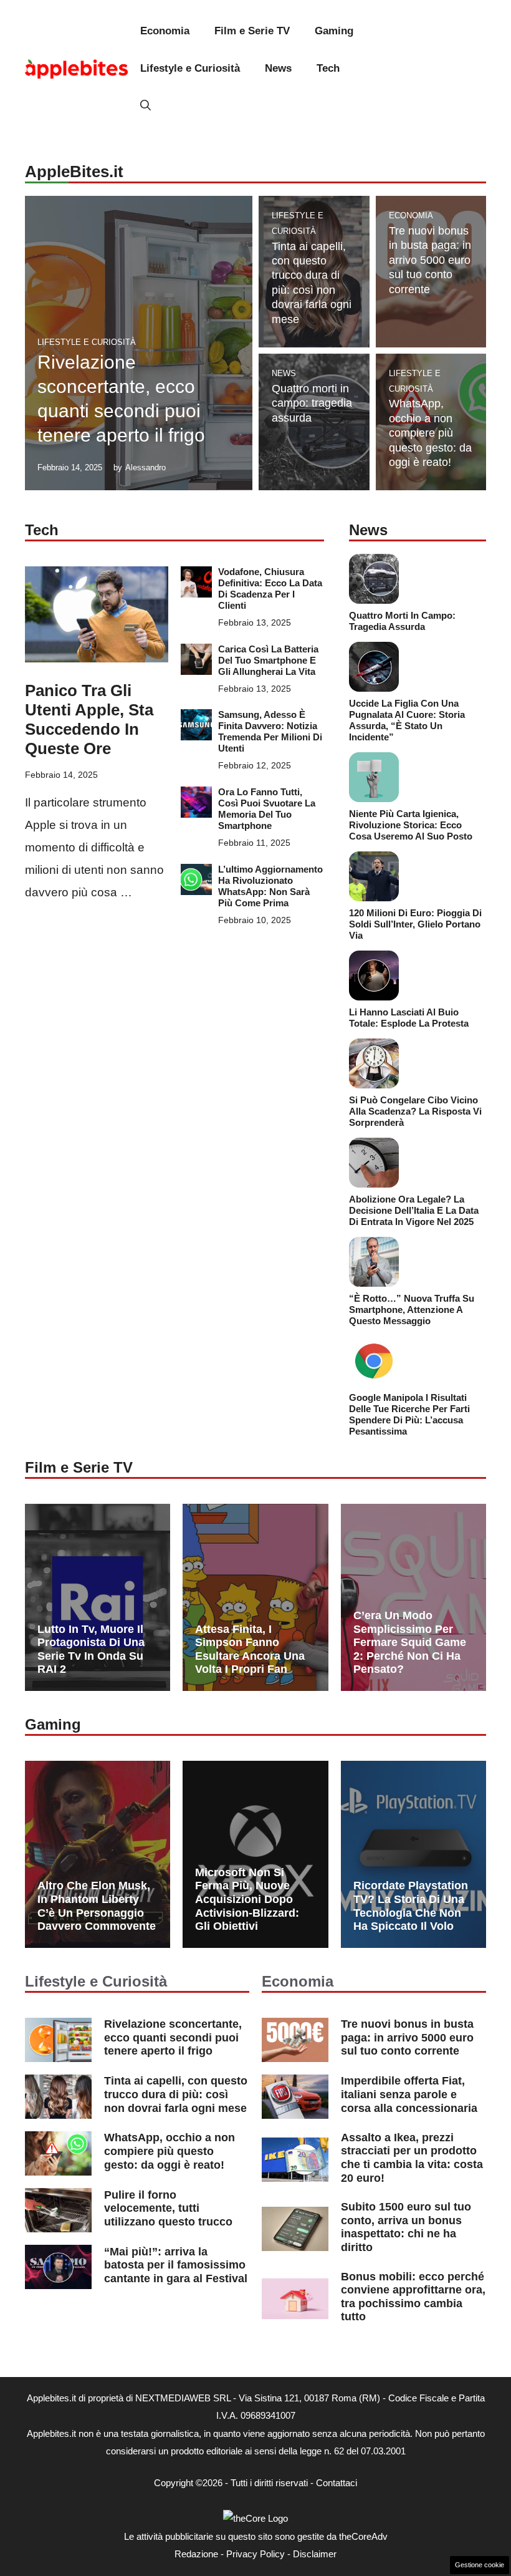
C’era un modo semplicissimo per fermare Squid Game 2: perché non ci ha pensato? (410, 1642)
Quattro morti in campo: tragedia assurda (312, 403)
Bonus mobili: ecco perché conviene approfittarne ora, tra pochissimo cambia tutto (413, 2297)
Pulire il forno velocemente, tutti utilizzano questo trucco (168, 2208)
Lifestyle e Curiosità (190, 68)
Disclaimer (315, 2554)
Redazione (196, 2554)
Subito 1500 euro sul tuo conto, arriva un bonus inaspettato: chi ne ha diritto (406, 2227)
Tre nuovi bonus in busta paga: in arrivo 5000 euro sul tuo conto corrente (430, 260)
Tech (328, 68)
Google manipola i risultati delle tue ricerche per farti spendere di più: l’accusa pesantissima (409, 1414)
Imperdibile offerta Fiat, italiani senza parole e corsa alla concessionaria (409, 2094)
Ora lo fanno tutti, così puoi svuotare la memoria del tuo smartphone (267, 809)
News (278, 68)
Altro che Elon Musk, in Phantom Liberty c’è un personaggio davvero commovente (97, 1906)
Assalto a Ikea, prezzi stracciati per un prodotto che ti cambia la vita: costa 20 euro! (412, 2158)
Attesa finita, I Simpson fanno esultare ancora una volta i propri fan (250, 1649)
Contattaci (337, 2483)
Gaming (334, 31)
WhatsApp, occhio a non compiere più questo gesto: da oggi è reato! (430, 433)
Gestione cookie (480, 2565)
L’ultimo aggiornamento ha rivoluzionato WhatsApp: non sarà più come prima (270, 886)
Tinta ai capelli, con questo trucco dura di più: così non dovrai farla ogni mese (176, 2094)
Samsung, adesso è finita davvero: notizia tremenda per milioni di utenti (270, 731)
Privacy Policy (255, 2554)
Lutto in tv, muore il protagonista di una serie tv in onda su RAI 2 (91, 1649)
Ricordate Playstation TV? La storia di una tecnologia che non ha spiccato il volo (411, 1906)
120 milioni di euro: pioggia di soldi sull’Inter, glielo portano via (415, 924)
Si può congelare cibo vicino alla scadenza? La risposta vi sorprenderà (415, 1111)
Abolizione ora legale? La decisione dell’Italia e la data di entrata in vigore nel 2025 (414, 1210)
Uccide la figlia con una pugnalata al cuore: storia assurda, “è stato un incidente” (407, 720)
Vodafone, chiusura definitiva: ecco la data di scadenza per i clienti (270, 588)
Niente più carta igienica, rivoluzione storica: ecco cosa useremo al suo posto (411, 825)
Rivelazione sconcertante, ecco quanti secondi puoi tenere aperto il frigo (173, 2037)
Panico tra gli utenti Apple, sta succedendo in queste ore (89, 720)
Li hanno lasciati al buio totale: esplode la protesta (409, 1018)
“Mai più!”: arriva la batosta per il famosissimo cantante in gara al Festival (176, 2265)
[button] (146, 106)
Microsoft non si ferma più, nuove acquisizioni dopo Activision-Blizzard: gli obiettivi (247, 1899)
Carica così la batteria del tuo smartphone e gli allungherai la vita (268, 660)
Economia (165, 31)
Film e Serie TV (252, 31)
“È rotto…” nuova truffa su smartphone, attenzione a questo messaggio (412, 1310)
